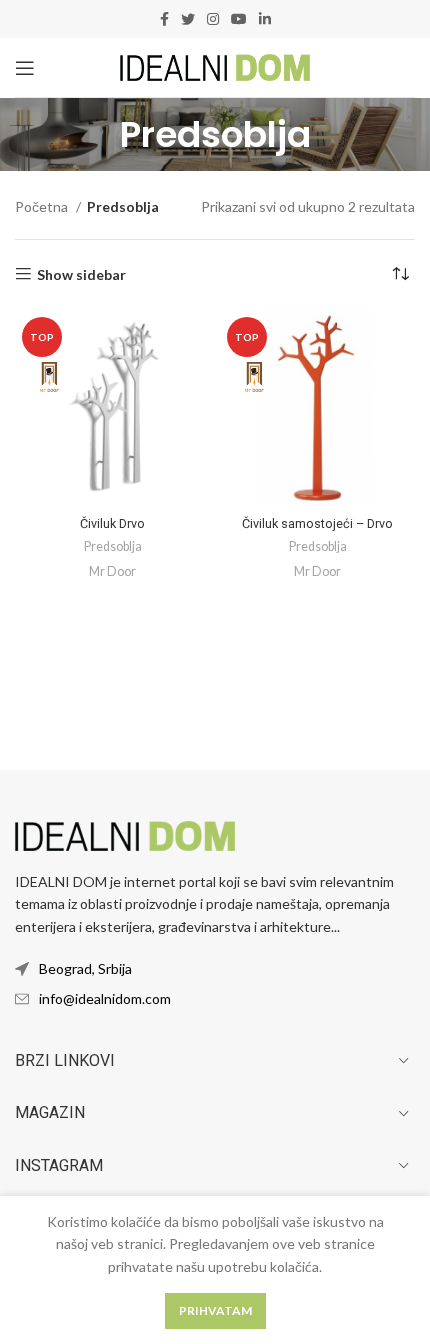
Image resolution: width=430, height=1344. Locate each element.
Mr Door (112, 571)
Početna (43, 206)
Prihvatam (215, 1310)
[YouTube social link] (239, 19)
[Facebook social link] (164, 19)
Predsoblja (113, 546)
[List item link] (215, 999)
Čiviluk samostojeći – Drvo (317, 523)
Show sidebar (81, 274)
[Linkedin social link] (265, 19)
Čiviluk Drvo (112, 523)
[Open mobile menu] (25, 68)
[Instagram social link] (213, 19)
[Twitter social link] (188, 19)
